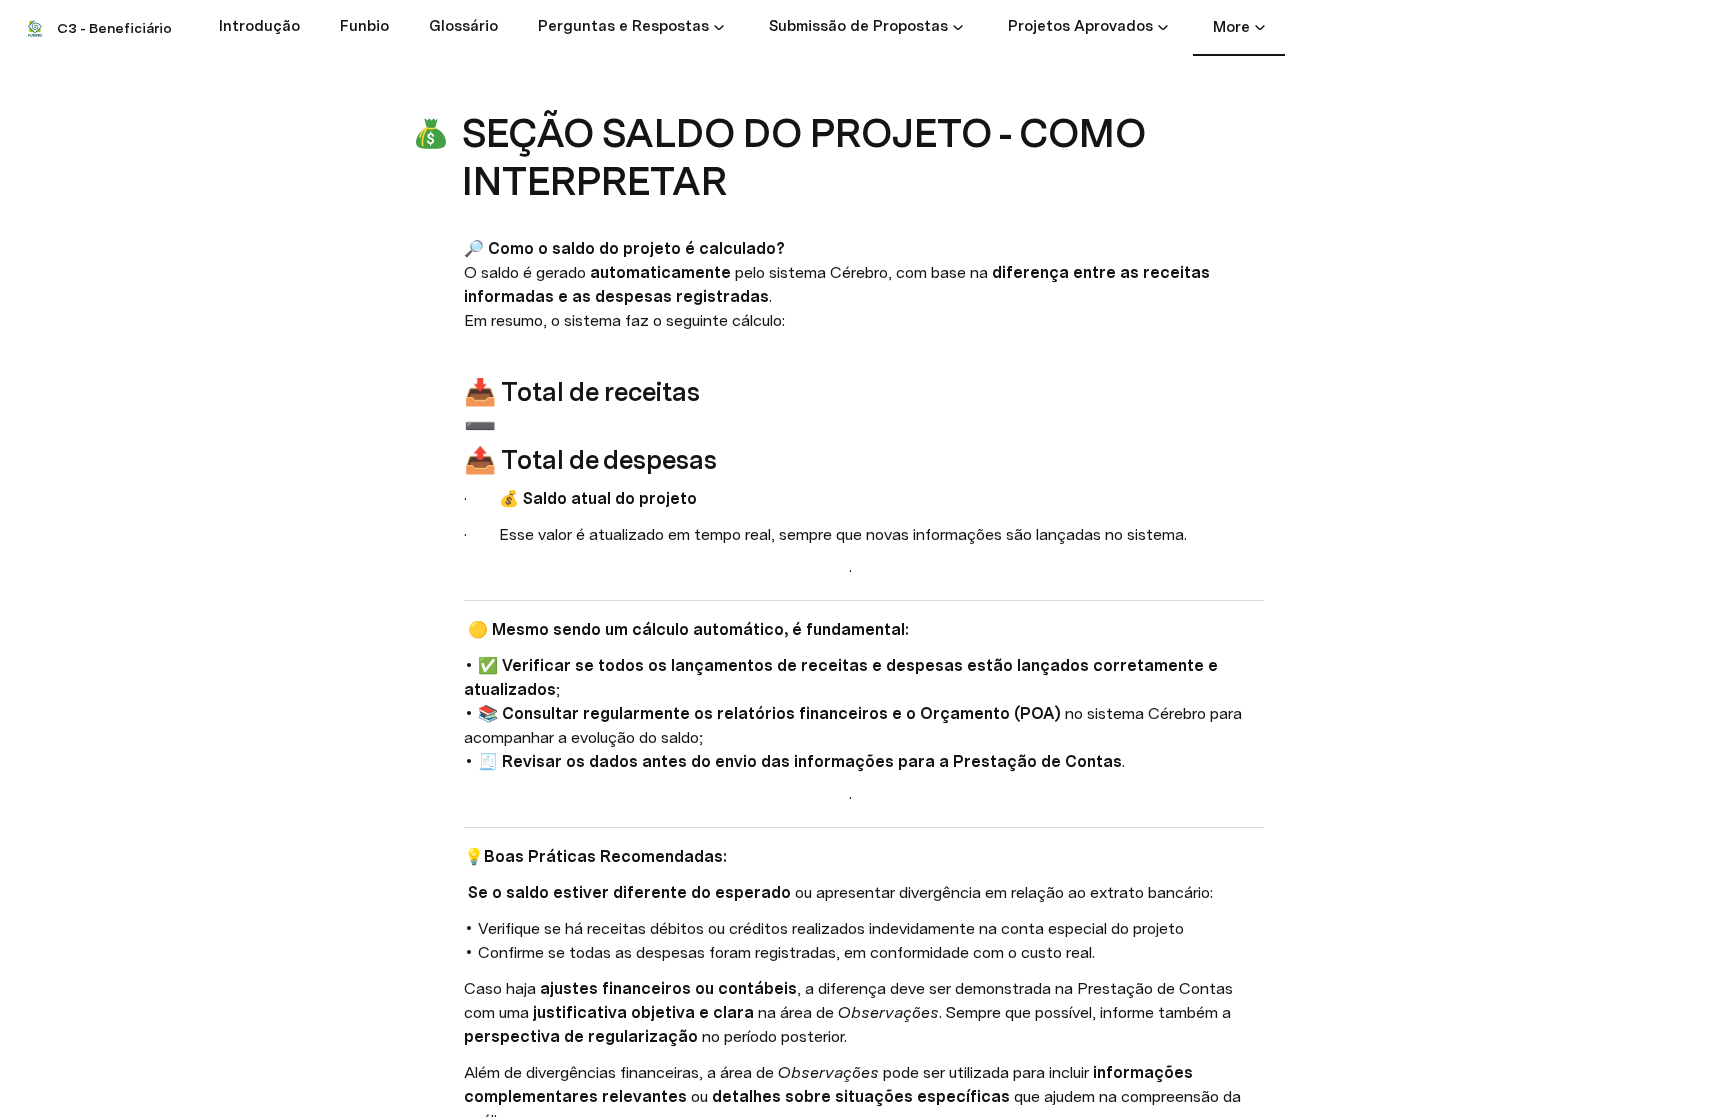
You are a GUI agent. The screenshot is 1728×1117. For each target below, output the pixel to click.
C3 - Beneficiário (114, 28)
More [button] (1231, 27)
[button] (719, 27)
